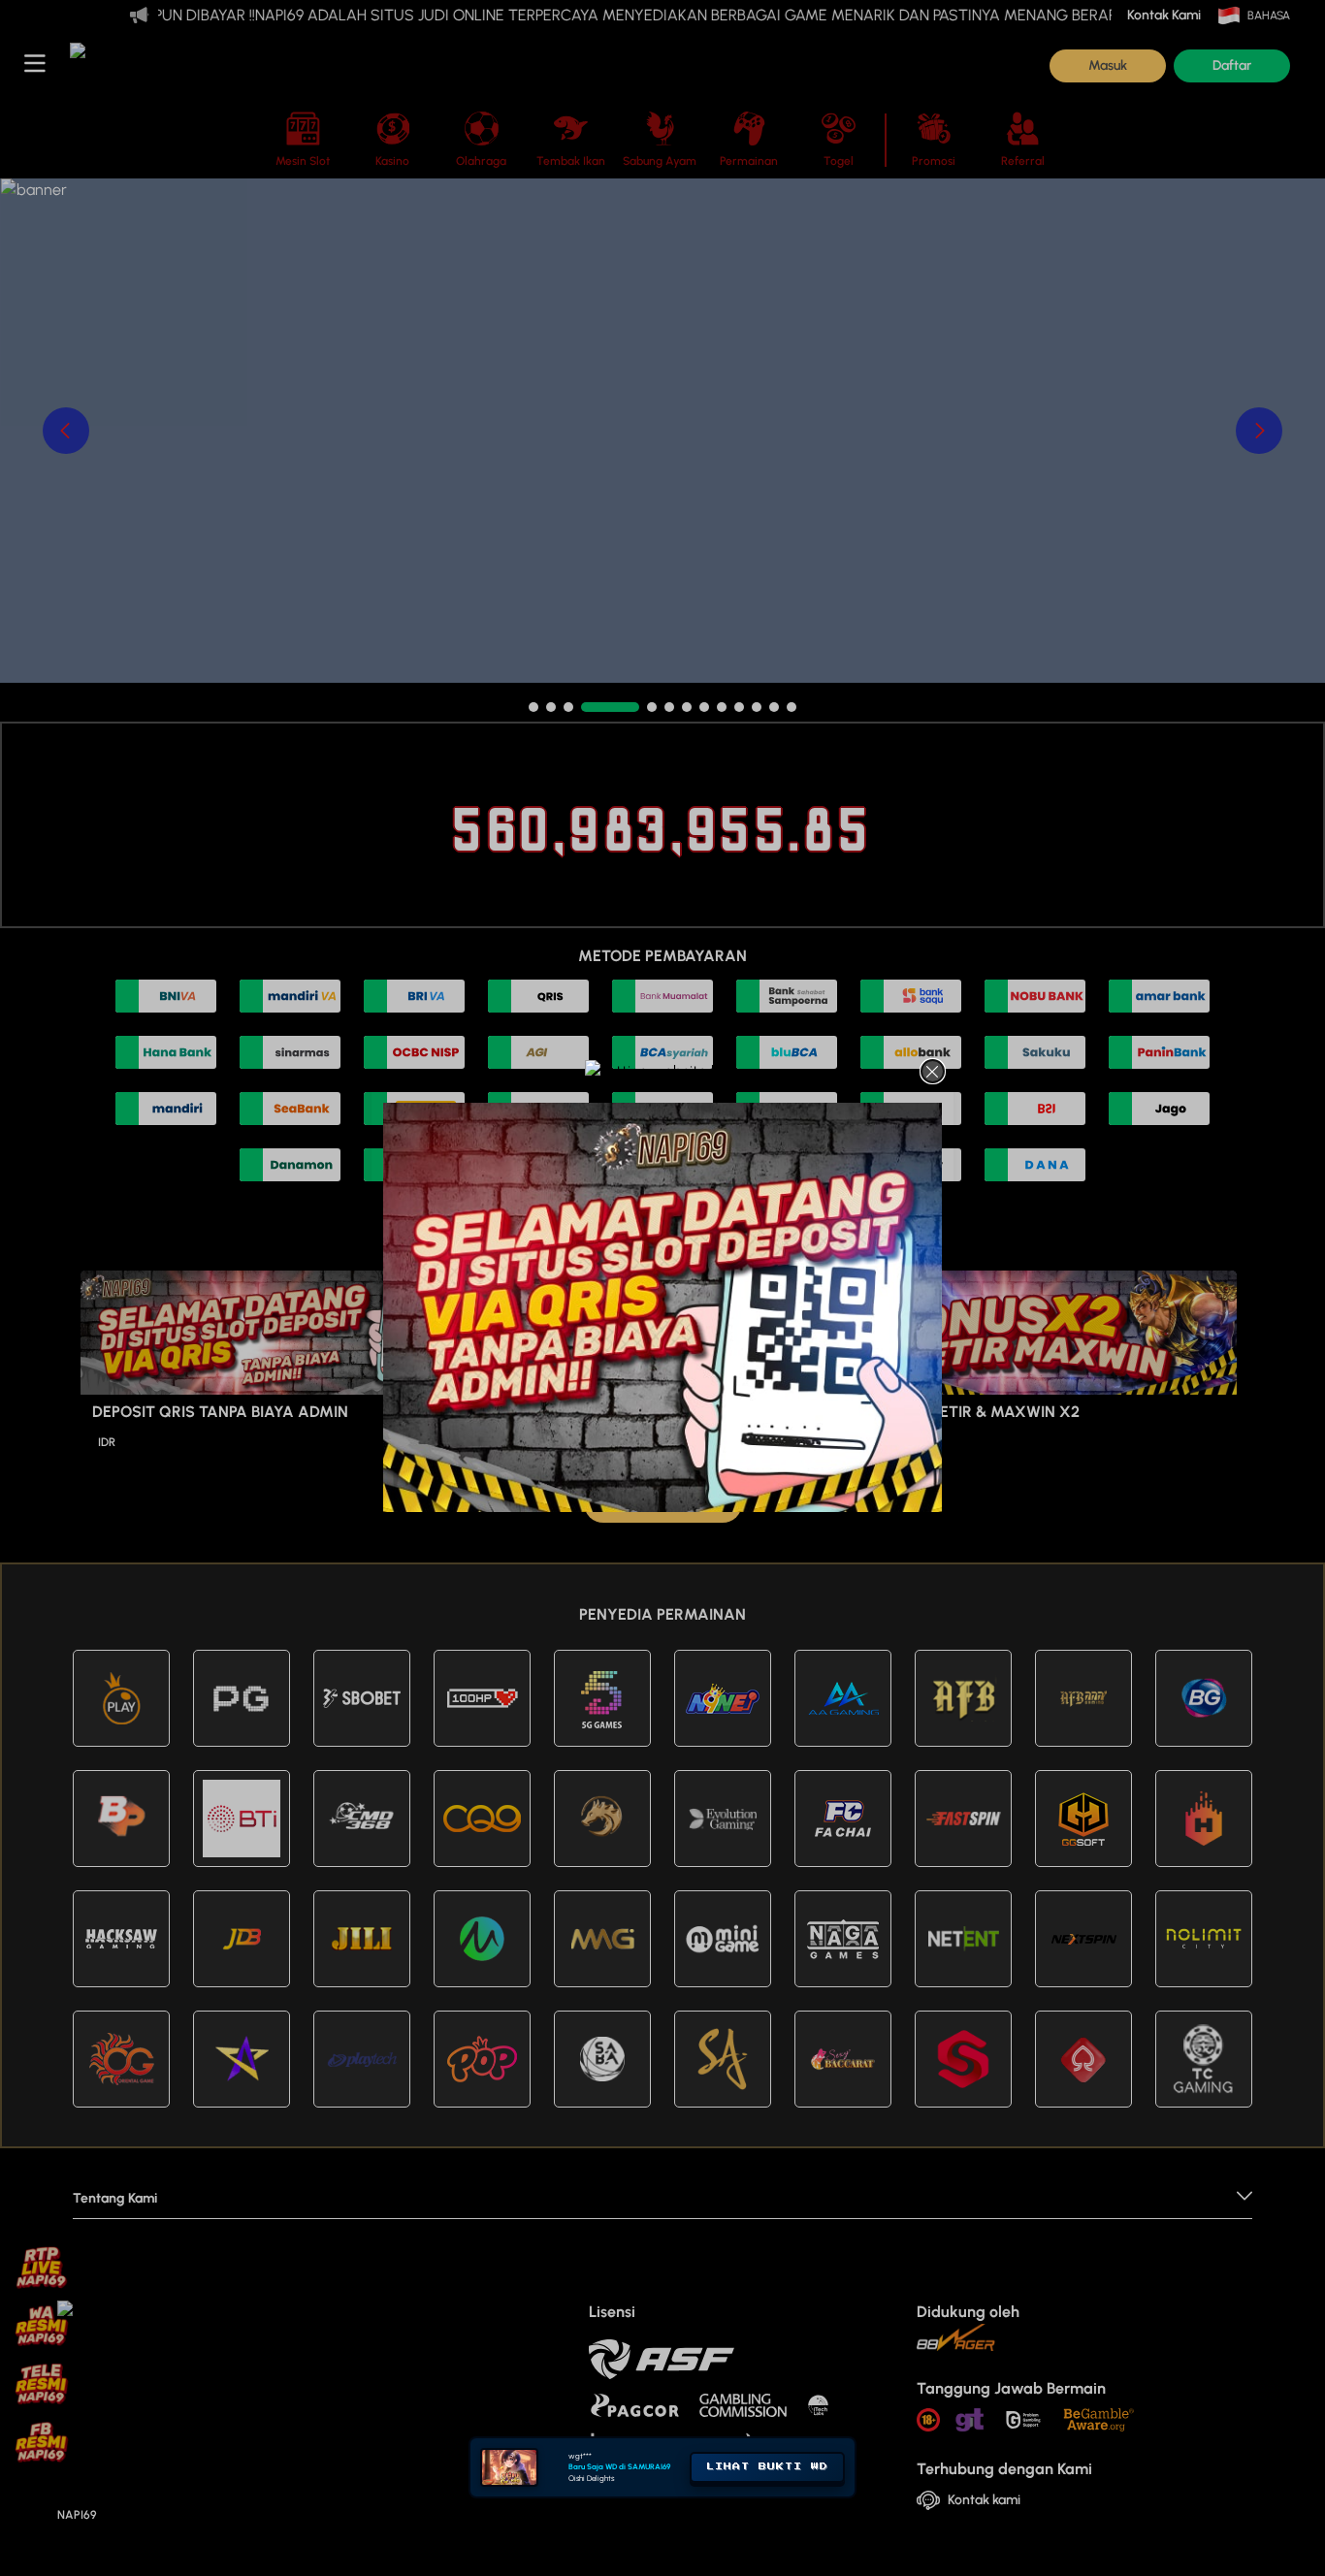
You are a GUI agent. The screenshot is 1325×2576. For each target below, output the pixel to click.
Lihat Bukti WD (767, 2466)
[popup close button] (933, 1071)
